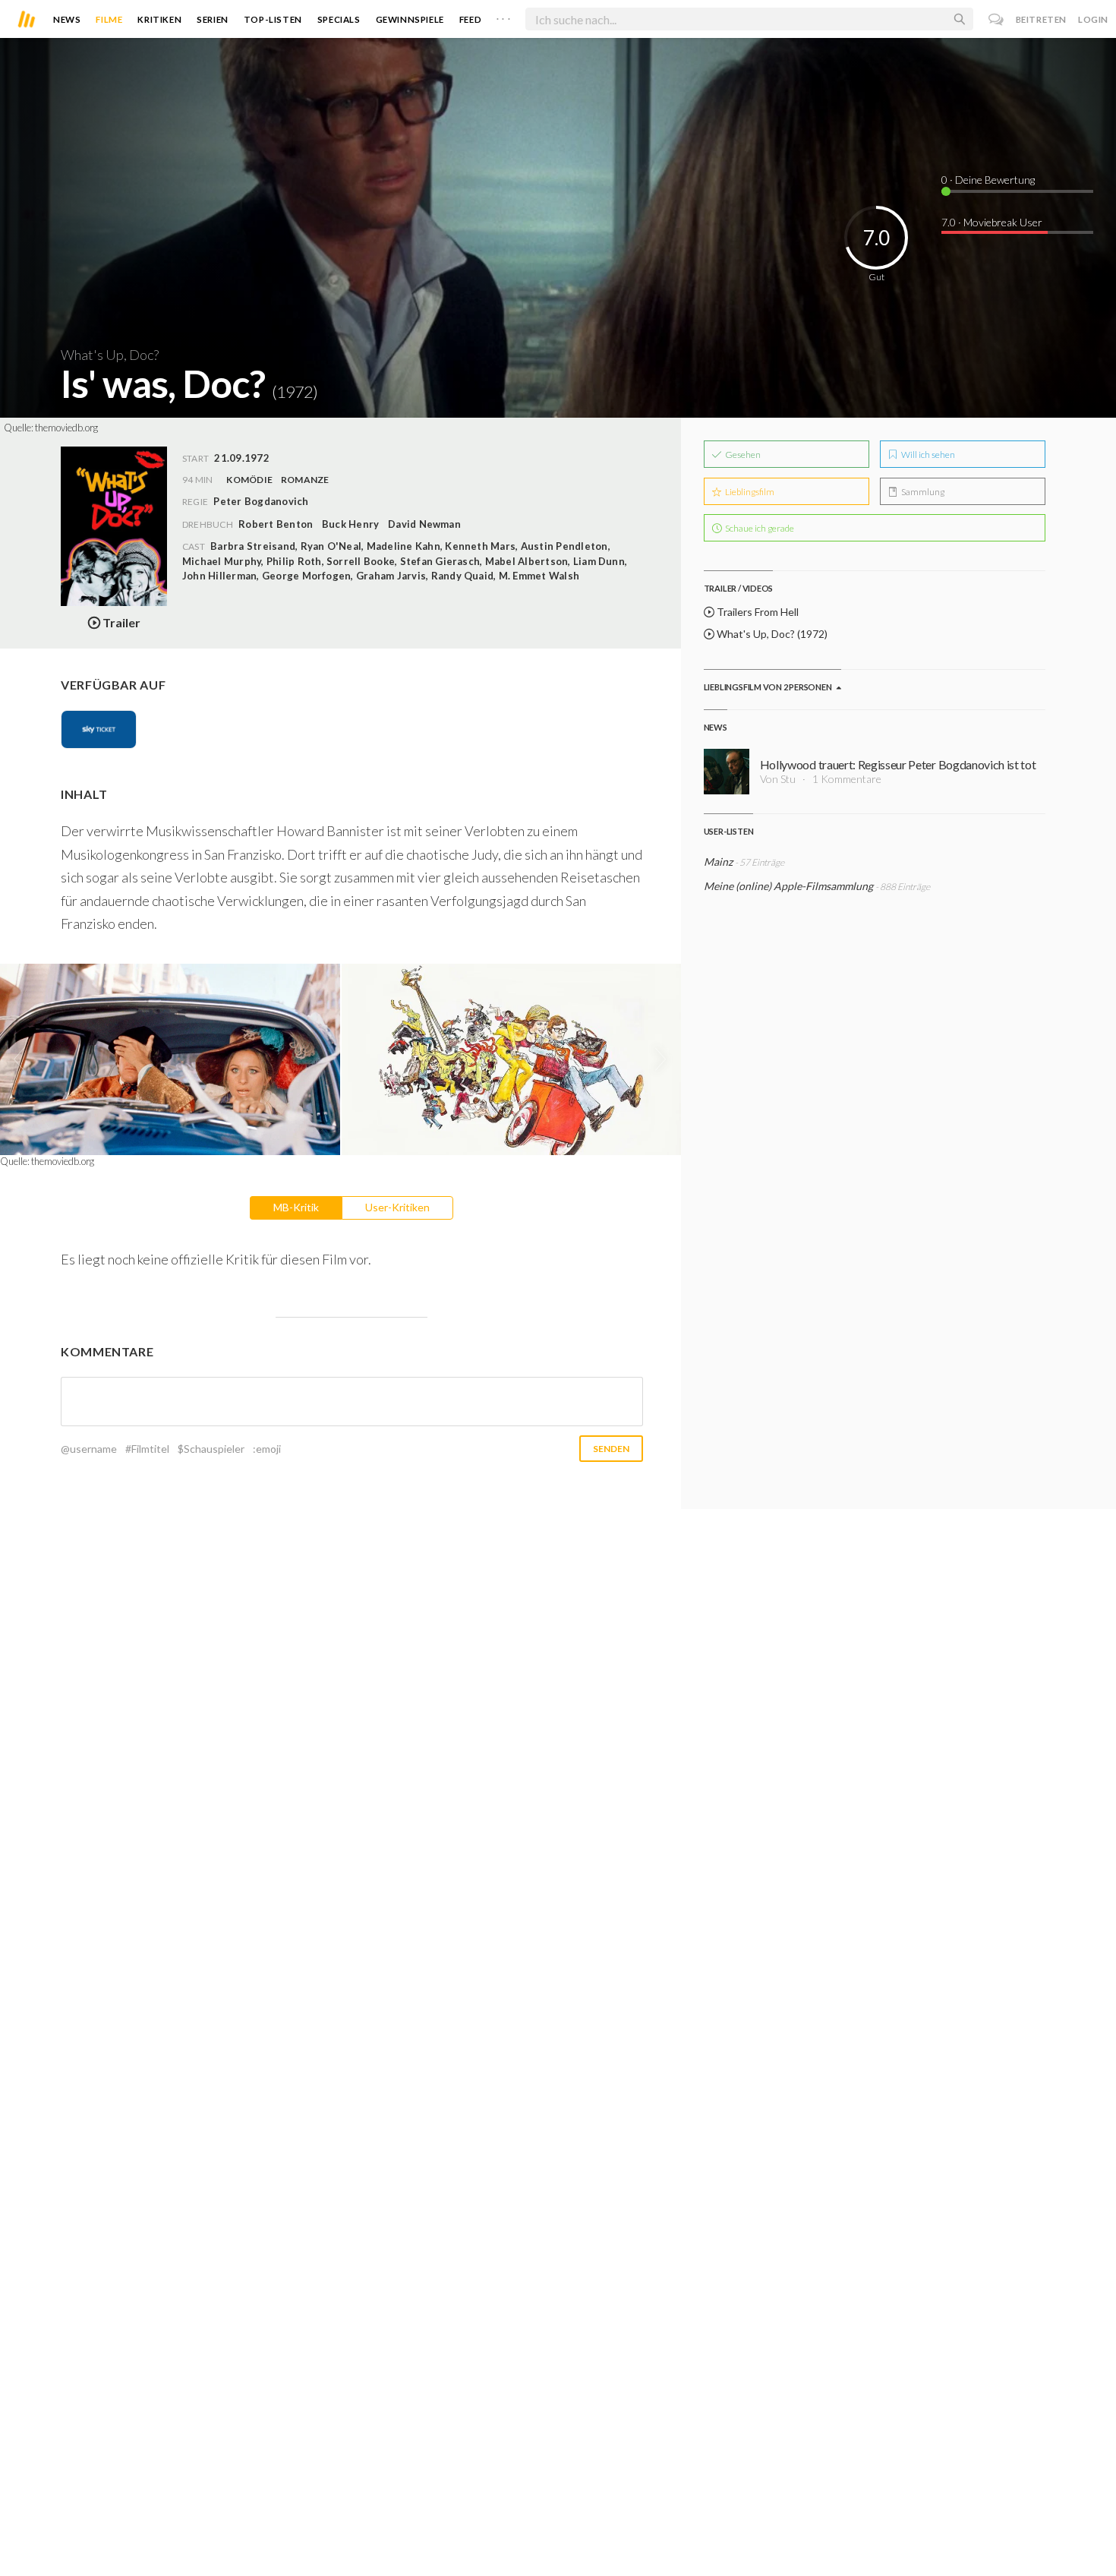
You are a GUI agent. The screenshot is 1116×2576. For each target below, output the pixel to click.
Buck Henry (350, 524)
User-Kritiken (397, 1207)
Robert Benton (276, 524)
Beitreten (1041, 19)
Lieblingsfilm (749, 492)
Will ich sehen (927, 455)
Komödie (249, 480)
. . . (503, 16)
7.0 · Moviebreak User (992, 222)
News (67, 19)
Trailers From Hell (757, 612)
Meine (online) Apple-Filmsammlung (788, 886)
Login (1093, 19)
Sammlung (922, 492)
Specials (339, 19)
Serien (213, 19)
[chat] (996, 19)
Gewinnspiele (410, 19)
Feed (470, 19)
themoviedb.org (66, 428)
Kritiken (159, 19)
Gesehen (742, 455)
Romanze (305, 480)
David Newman (424, 524)
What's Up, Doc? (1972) (771, 634)
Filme (109, 19)
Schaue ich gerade (759, 528)
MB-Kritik (296, 1207)
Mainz (718, 862)
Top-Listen (273, 19)
